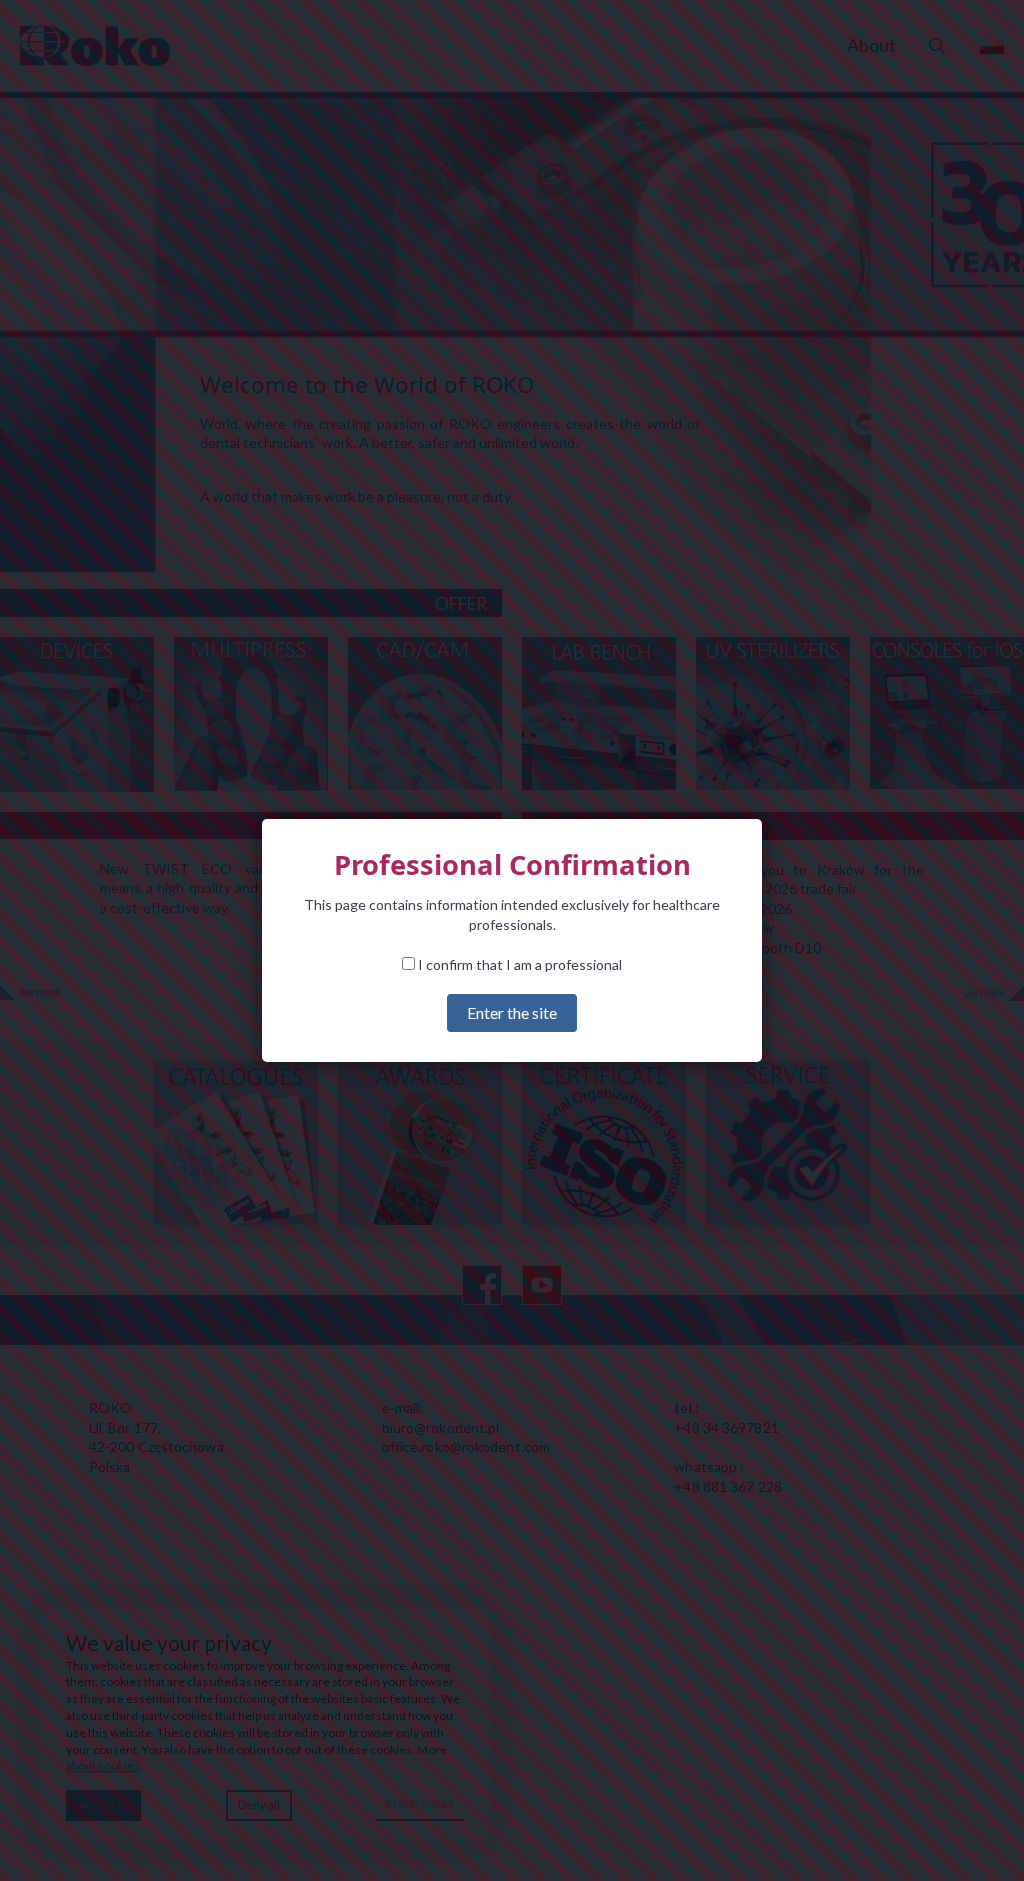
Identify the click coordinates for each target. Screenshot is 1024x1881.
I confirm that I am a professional (518, 964)
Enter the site (512, 1012)
